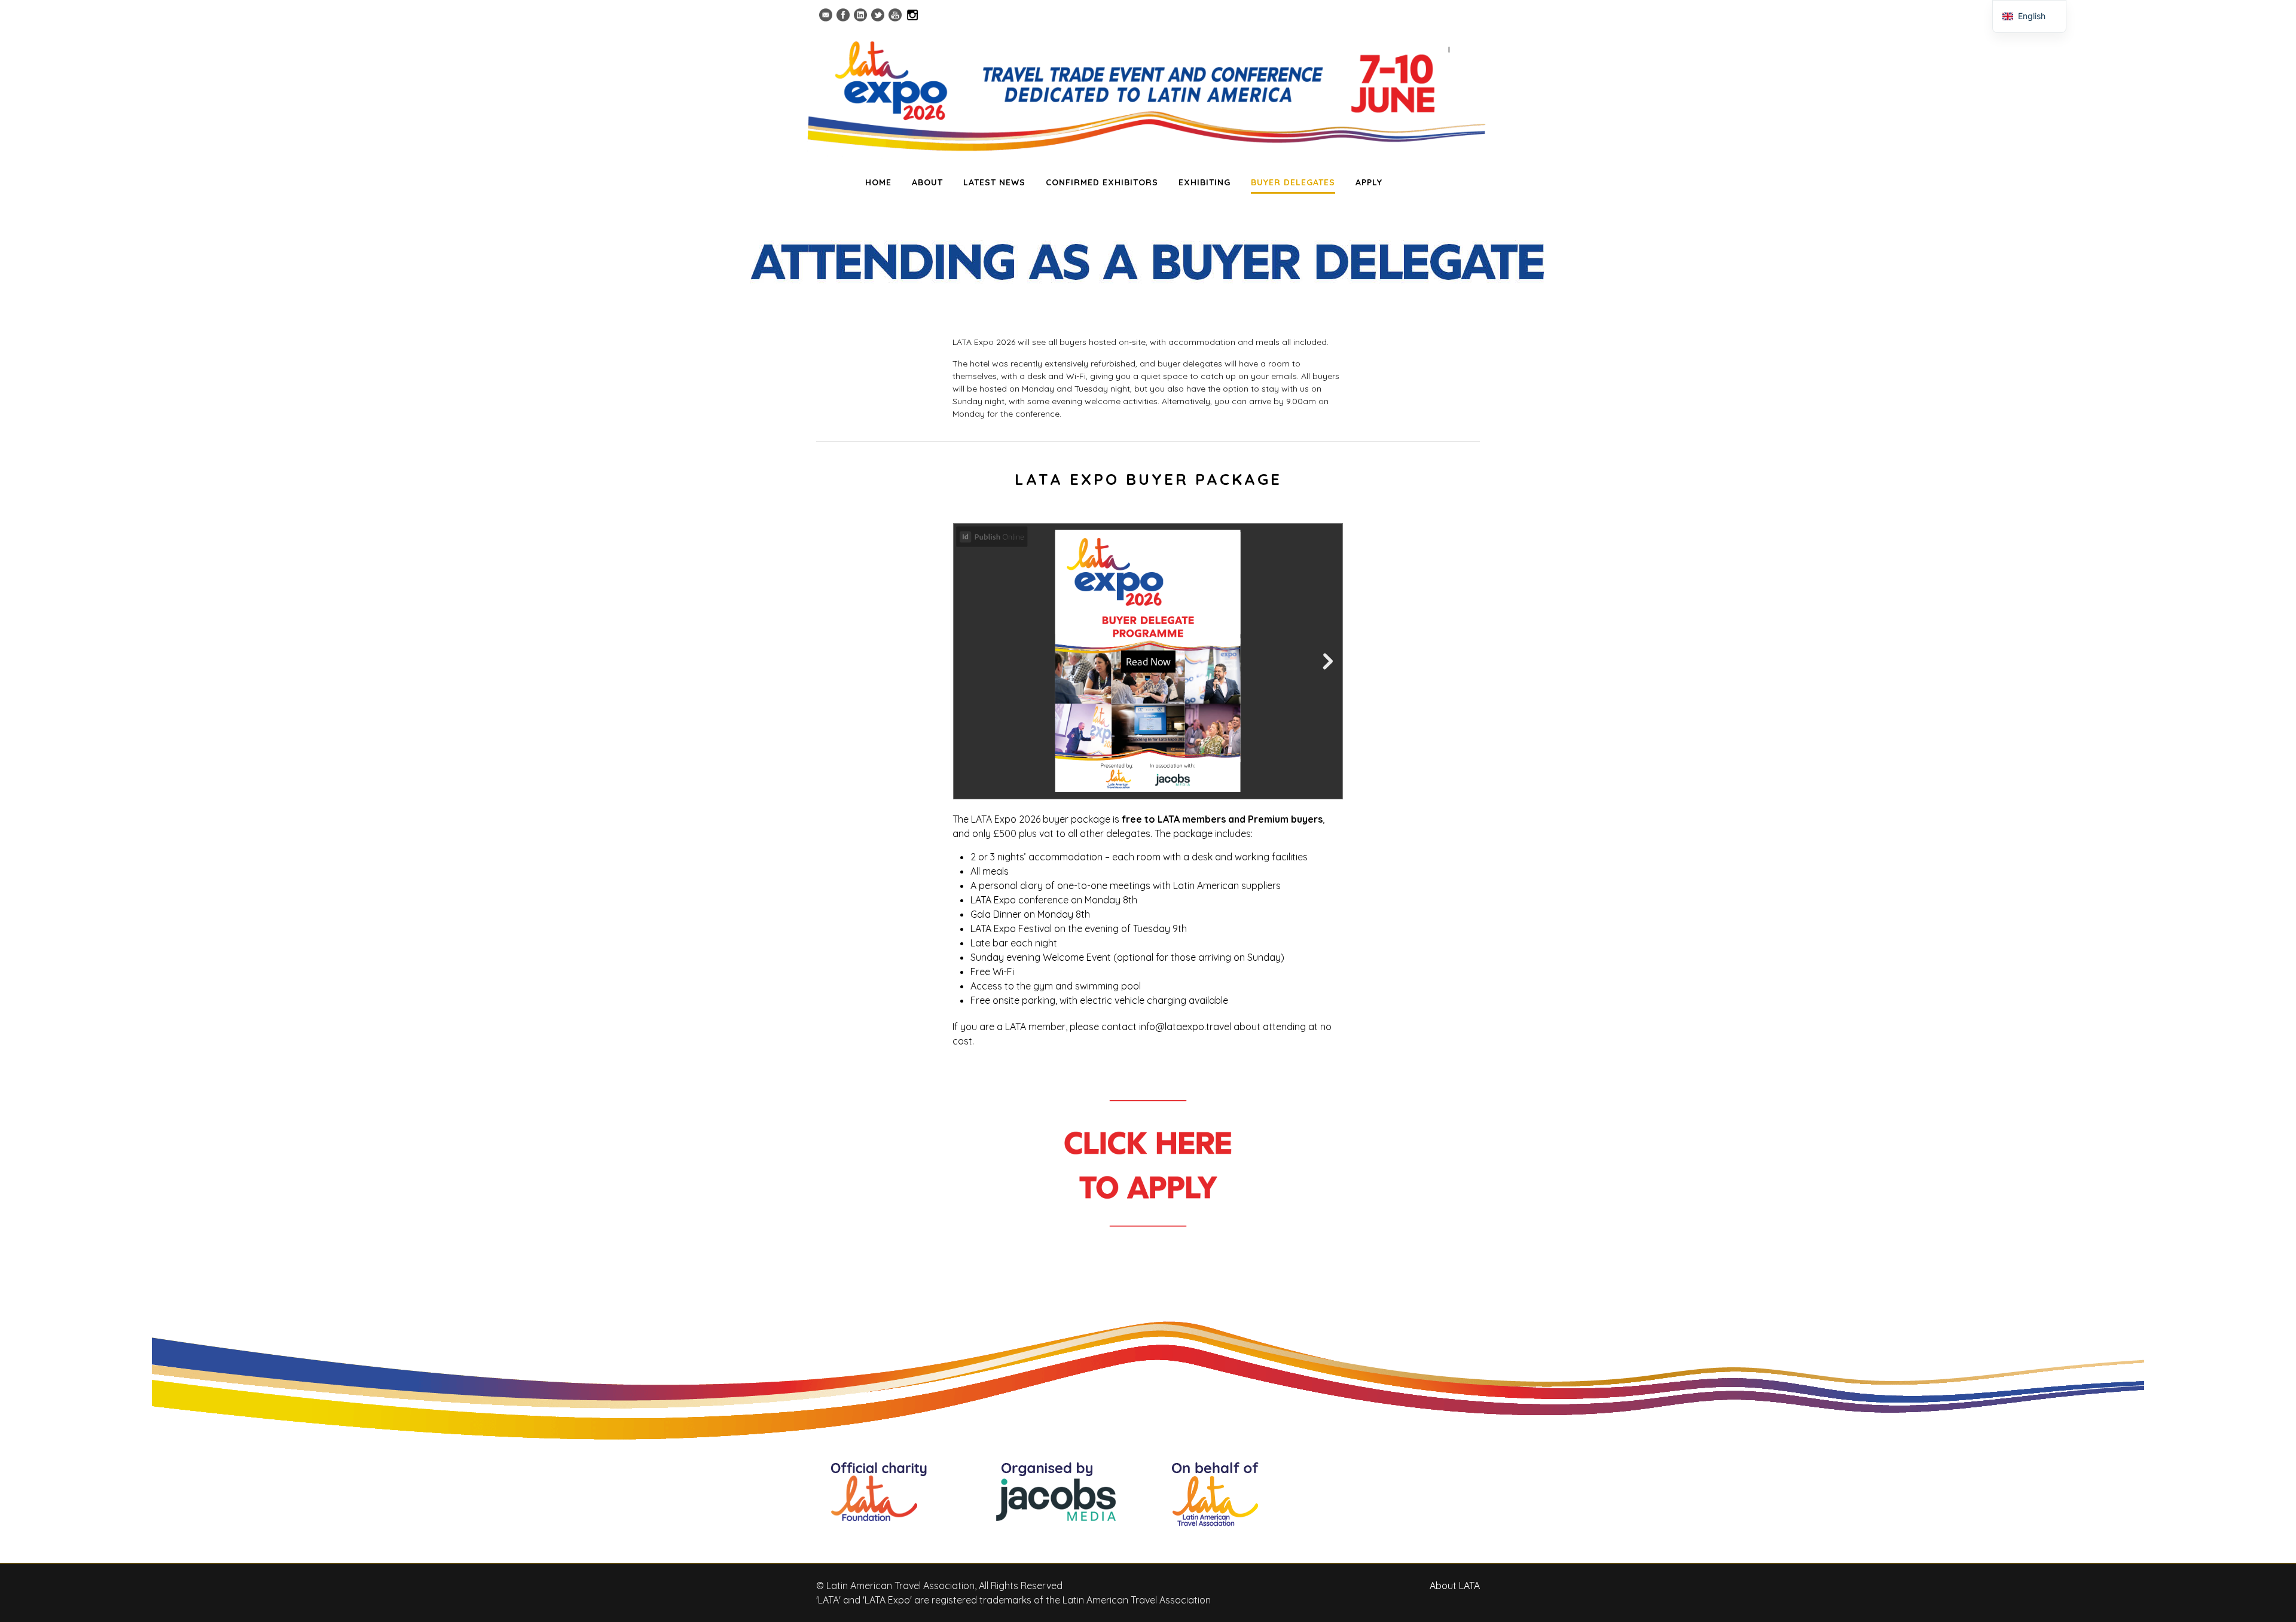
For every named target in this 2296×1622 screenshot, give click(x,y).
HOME (878, 182)
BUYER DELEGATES (1293, 182)
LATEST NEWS (994, 182)
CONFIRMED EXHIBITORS (1102, 182)
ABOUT (927, 182)
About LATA (1455, 1586)
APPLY (1369, 182)
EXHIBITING (1205, 182)
